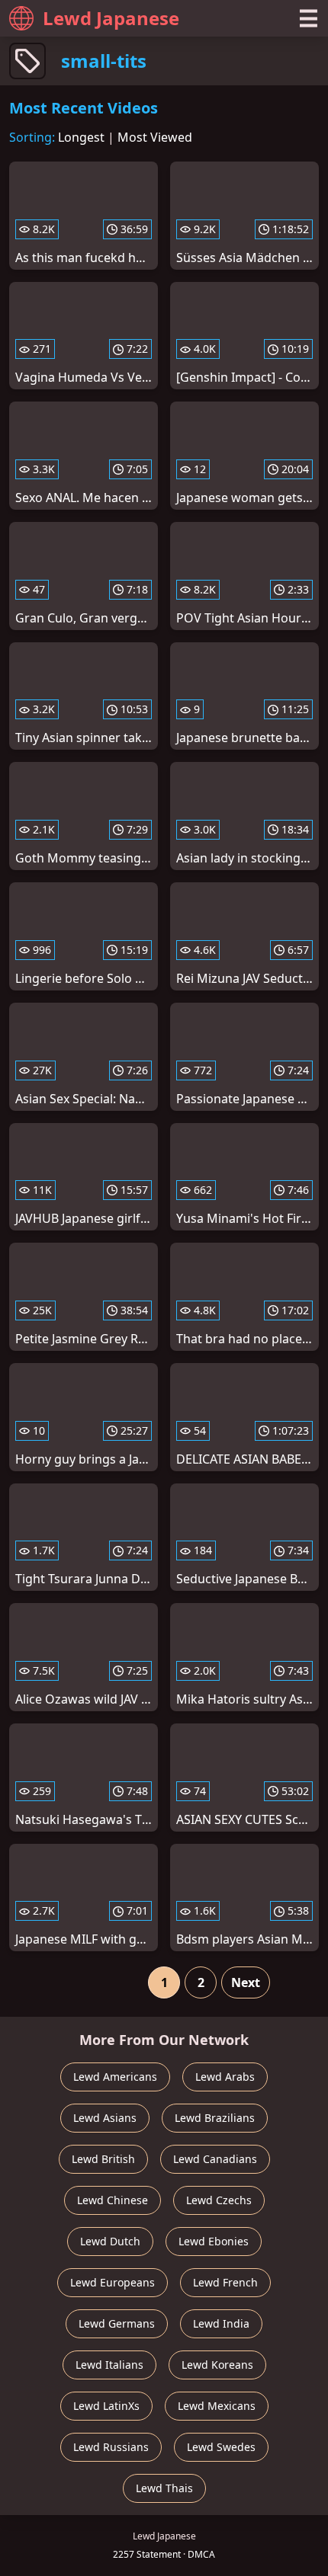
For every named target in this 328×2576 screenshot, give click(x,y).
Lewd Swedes (221, 2447)
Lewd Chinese (113, 2200)
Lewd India (221, 2323)
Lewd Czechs (219, 2200)
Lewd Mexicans (217, 2406)
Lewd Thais (164, 2488)
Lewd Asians (105, 2118)
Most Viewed (155, 137)
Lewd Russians (111, 2447)
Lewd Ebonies (214, 2241)
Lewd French (225, 2282)
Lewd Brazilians (215, 2118)
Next (246, 1982)
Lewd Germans (117, 2323)
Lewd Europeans (113, 2282)
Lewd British (103, 2159)
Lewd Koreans (217, 2365)
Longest (81, 137)
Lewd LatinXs (106, 2406)
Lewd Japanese (111, 18)
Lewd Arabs (225, 2077)
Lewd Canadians (215, 2159)
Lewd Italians (109, 2365)
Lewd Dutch (110, 2241)
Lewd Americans (115, 2077)
